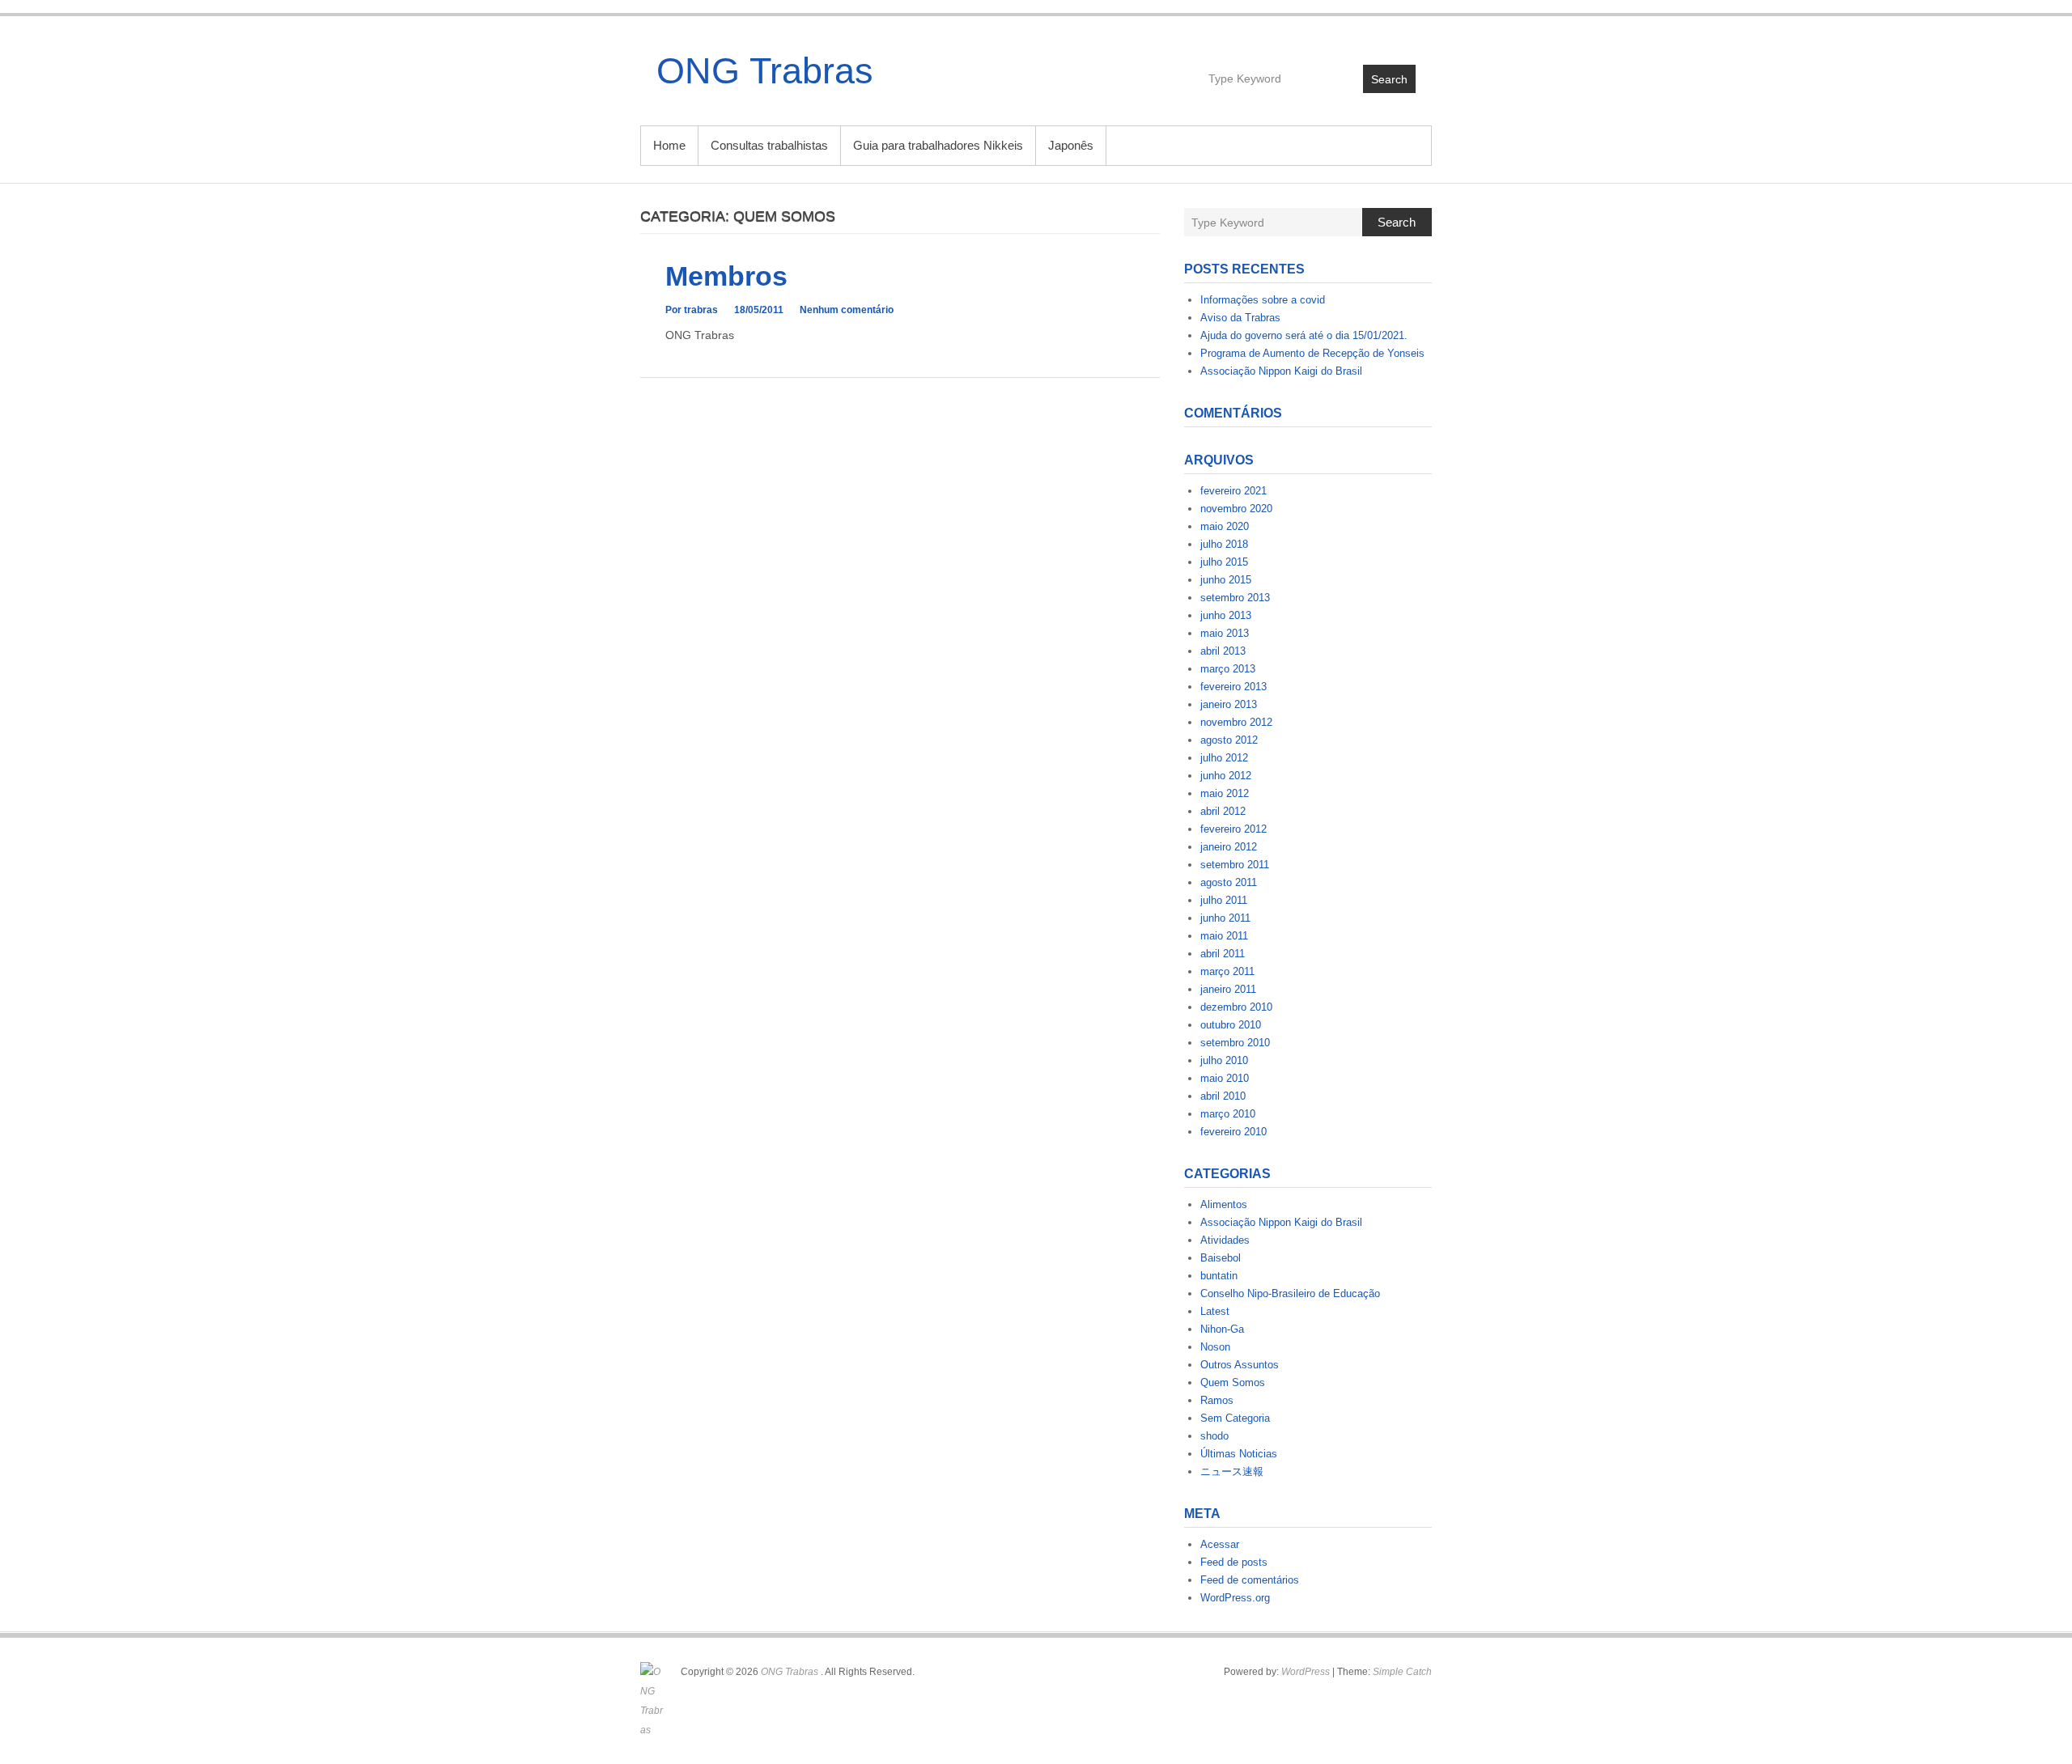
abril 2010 (1223, 1096)
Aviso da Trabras (1240, 318)
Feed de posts (1234, 1562)
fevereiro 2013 (1233, 687)
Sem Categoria (1235, 1418)
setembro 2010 (1235, 1043)
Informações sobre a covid (1263, 300)
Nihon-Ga (1222, 1329)
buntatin (1219, 1276)
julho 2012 (1224, 758)
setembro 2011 (1235, 865)
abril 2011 (1223, 954)
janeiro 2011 (1228, 989)
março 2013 (1228, 669)
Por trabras (692, 310)
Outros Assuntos (1240, 1365)
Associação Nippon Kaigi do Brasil (1281, 371)
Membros (726, 276)
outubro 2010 (1231, 1025)
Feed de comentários (1250, 1580)
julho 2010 (1224, 1060)
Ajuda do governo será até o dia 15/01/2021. (1304, 335)
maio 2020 (1225, 526)
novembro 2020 (1236, 509)
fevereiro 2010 (1233, 1132)
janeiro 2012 (1229, 847)
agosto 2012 (1229, 740)
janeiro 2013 (1229, 704)
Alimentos (1224, 1204)
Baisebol (1221, 1258)
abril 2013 (1223, 651)
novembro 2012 (1236, 722)
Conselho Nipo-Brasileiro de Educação (1290, 1293)
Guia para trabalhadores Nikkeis (938, 145)
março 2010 (1228, 1114)
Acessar (1220, 1544)
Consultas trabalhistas (769, 145)
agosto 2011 (1229, 882)
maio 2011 (1224, 936)
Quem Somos (1233, 1382)
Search (1389, 79)
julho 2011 (1224, 900)
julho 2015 (1224, 562)
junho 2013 (1226, 615)
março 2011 (1227, 971)
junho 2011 (1225, 918)
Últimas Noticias (1239, 1454)
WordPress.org (1235, 1598)
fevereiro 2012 (1233, 829)
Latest (1215, 1311)
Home (669, 145)
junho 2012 (1226, 776)
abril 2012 (1223, 811)
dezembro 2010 (1236, 1007)
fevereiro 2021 (1233, 491)
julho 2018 (1224, 544)
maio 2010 (1225, 1078)
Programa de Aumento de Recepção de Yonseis (1312, 353)
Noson (1215, 1347)
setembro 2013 (1235, 598)
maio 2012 (1225, 793)
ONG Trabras (765, 71)
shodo (1214, 1436)
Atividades (1225, 1240)
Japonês (1071, 145)
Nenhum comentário (847, 310)
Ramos (1217, 1400)
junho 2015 (1226, 580)
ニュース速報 (1232, 1471)
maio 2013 (1225, 633)
